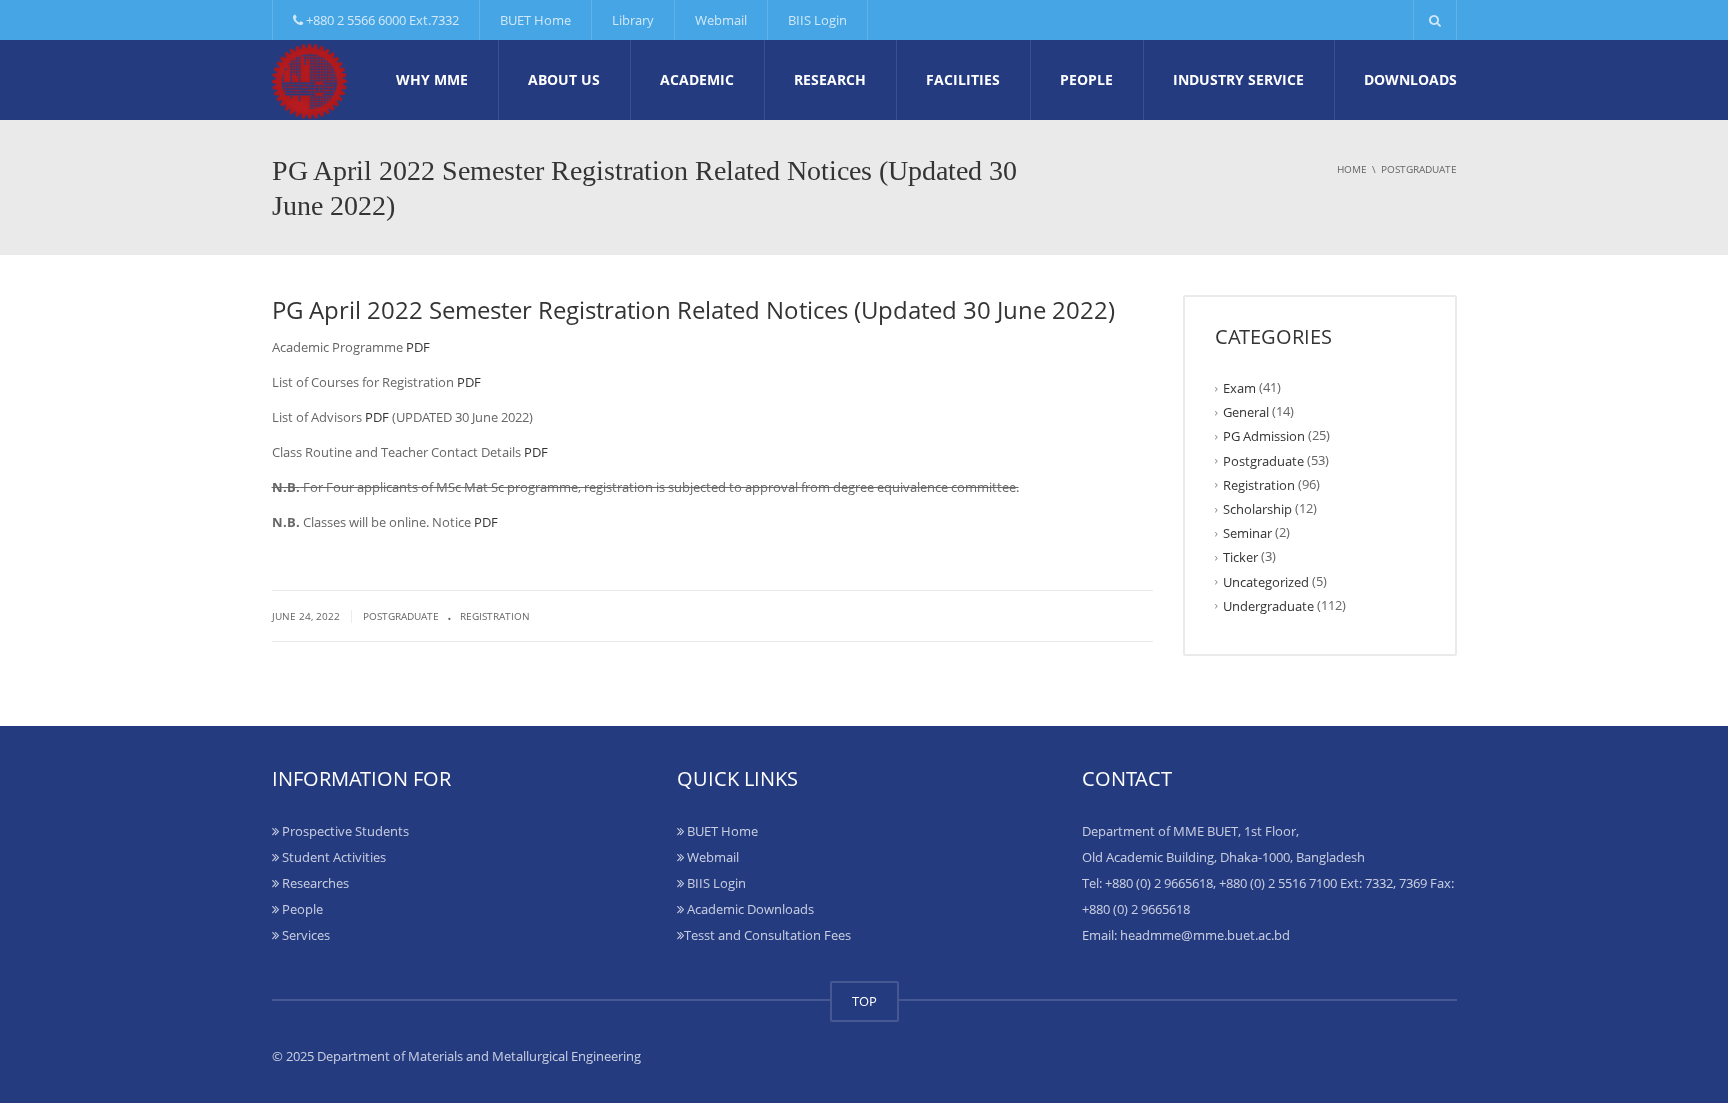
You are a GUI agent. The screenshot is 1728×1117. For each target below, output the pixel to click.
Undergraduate (1268, 606)
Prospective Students (344, 831)
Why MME (432, 79)
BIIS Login (817, 20)
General (1246, 412)
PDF (418, 347)
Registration (495, 616)
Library (633, 20)
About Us (564, 79)
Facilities (963, 79)
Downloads (1410, 79)
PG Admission (1264, 436)
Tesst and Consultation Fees (767, 935)
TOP (864, 1001)
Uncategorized (1266, 581)
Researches (314, 883)
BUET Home (535, 20)
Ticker (1240, 557)
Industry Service (1238, 79)
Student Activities (332, 857)
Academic (697, 79)
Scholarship (1257, 509)
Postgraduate (401, 616)
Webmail (721, 20)
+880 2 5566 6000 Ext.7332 (381, 20)
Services (304, 935)
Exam (1239, 388)
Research (830, 79)
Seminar (1247, 533)
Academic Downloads (749, 909)
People (1086, 79)
